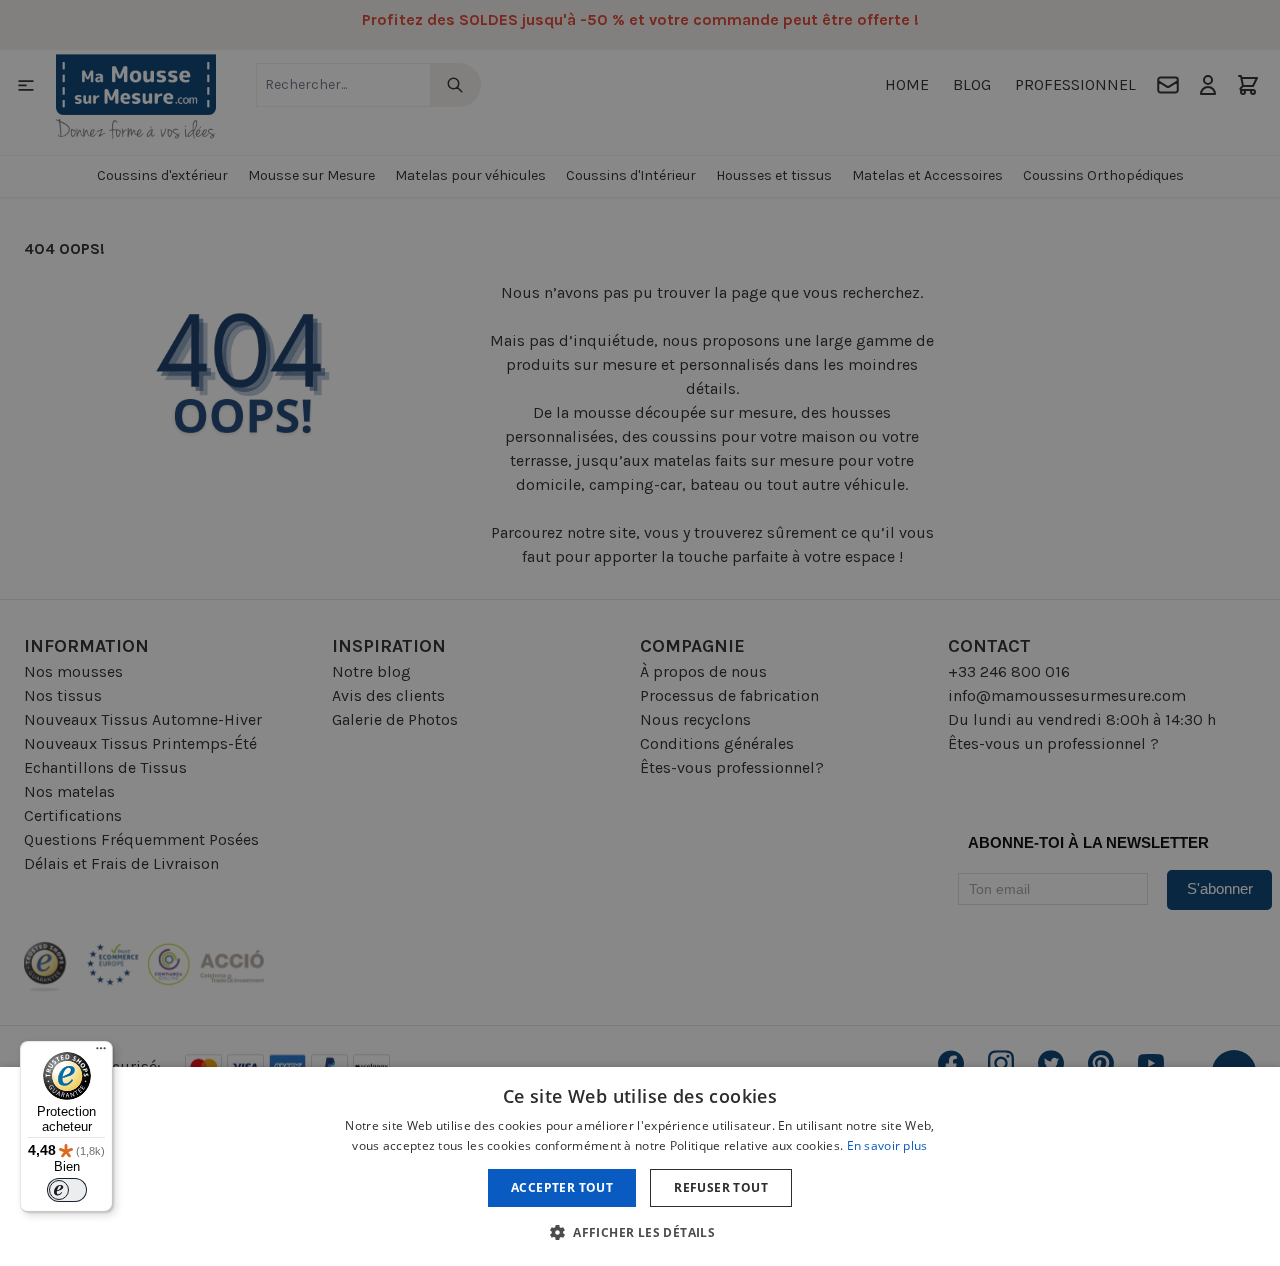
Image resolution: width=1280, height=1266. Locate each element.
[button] (640, 1232)
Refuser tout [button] (721, 1187)
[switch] (67, 1190)
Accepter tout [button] (562, 1187)
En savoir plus (887, 1145)
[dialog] (640, 633)
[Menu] (101, 1053)
